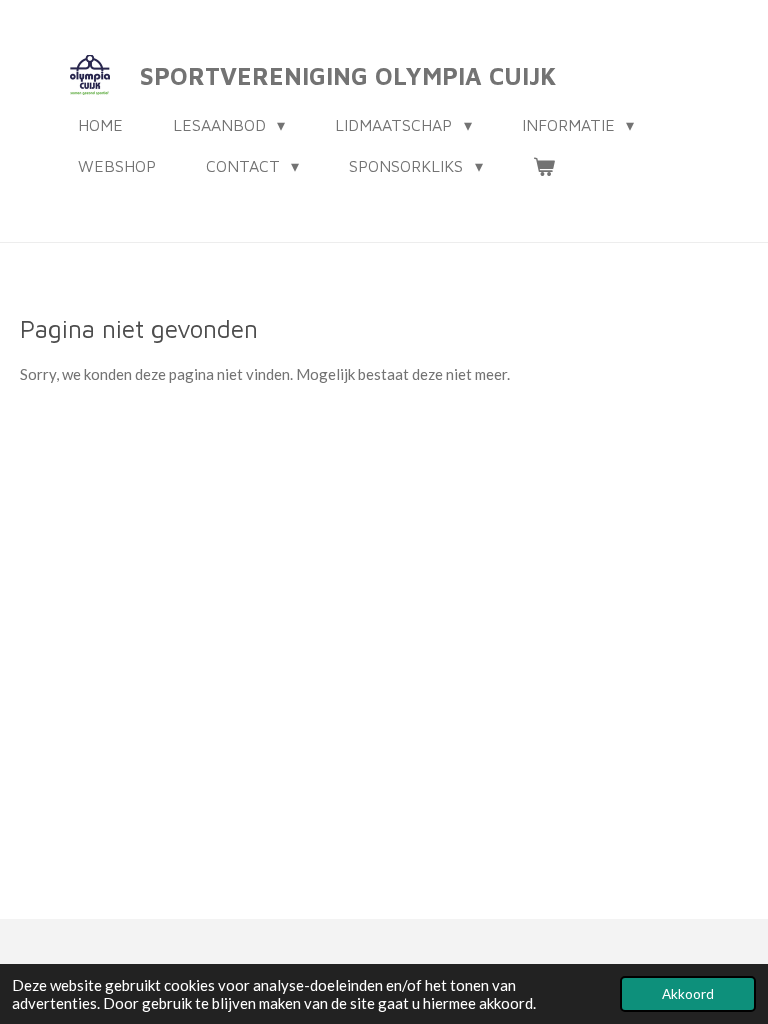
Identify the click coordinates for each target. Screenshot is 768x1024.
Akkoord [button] (688, 994)
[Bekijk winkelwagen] (544, 166)
